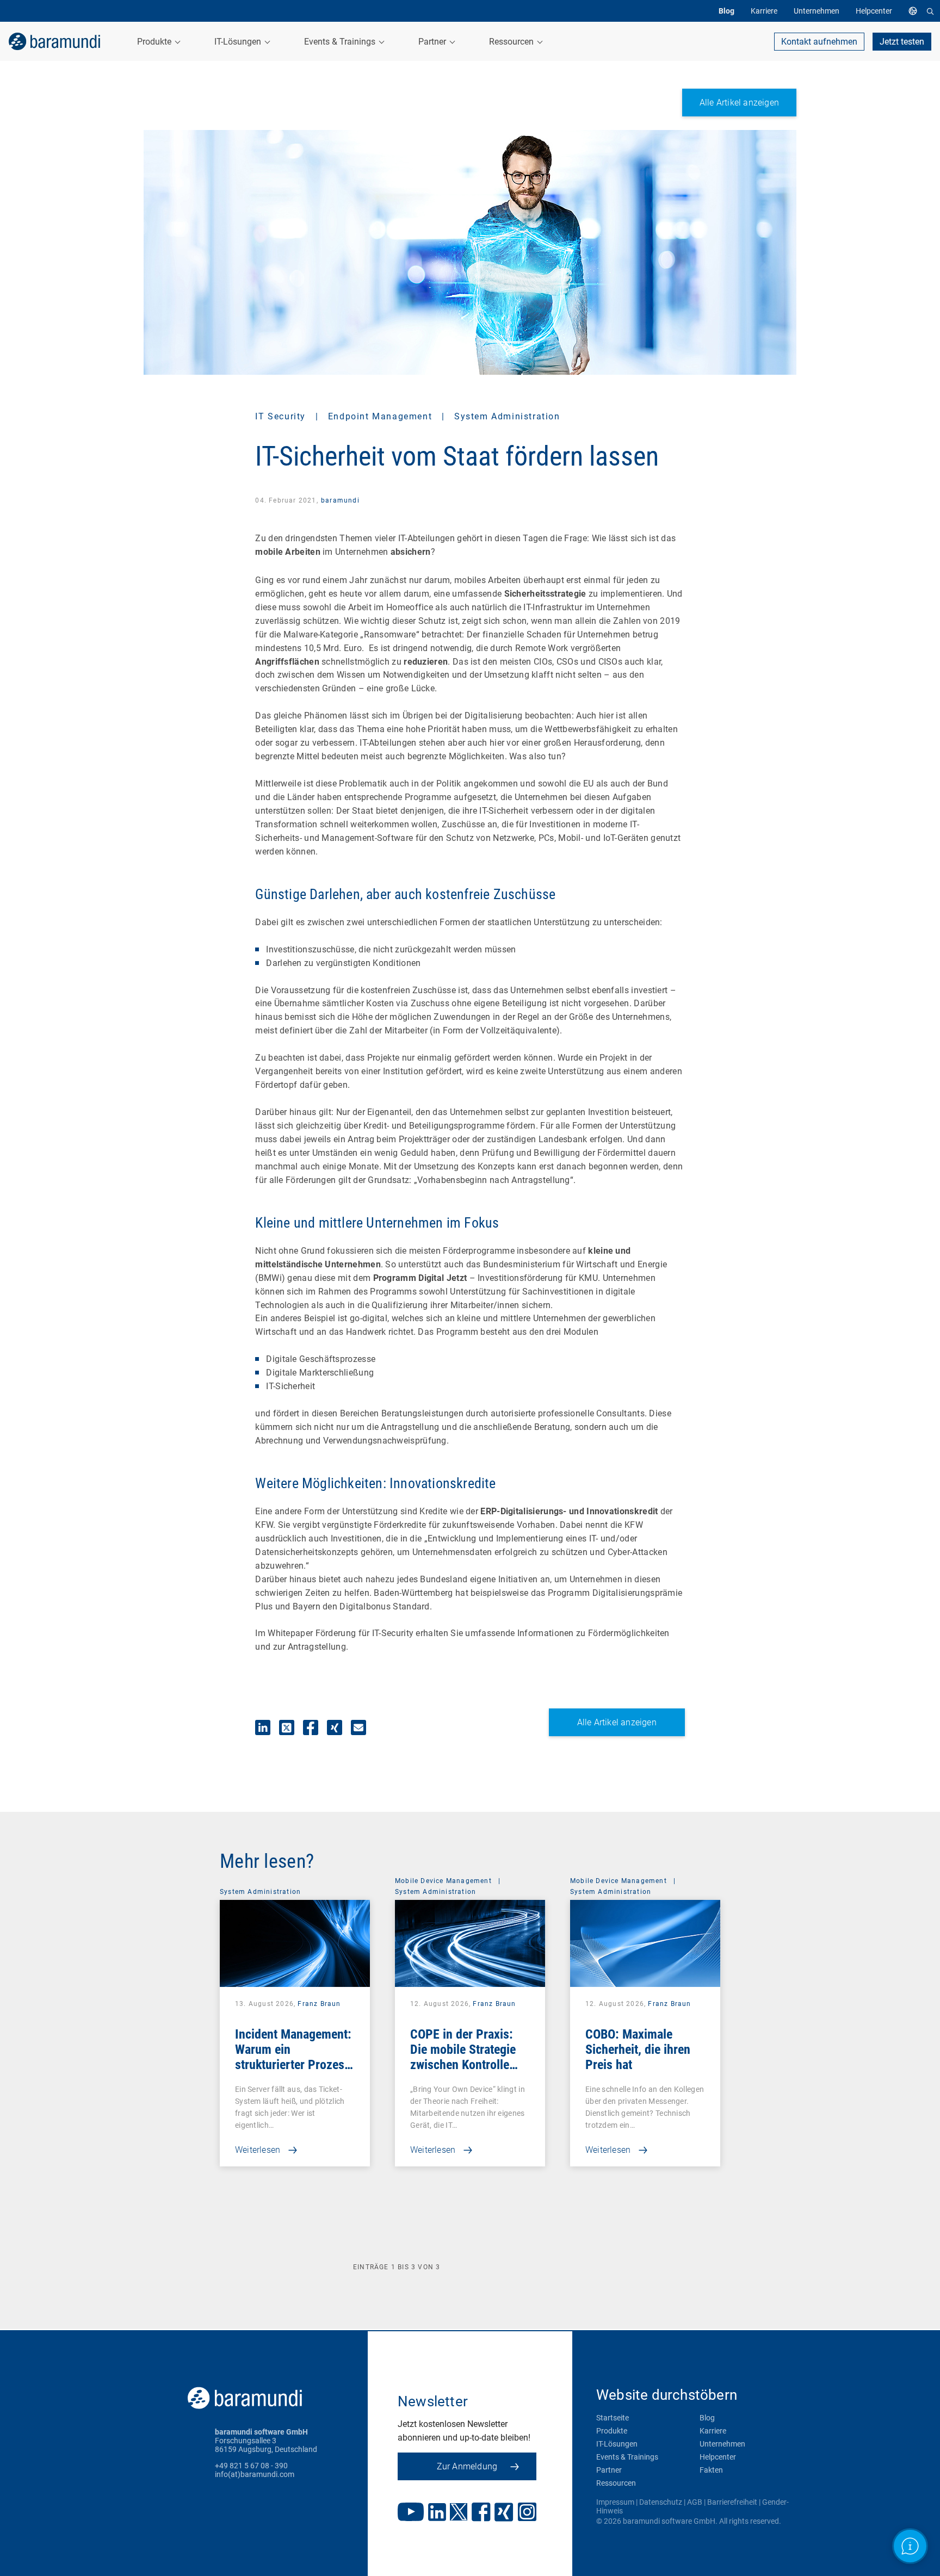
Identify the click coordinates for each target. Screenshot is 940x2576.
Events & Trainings (627, 2457)
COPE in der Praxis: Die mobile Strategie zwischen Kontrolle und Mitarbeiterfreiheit (469, 2057)
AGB (695, 2502)
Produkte (612, 2431)
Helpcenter (718, 2457)
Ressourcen (616, 2483)
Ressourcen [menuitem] (512, 42)
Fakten (711, 2470)
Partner (609, 2470)
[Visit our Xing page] (504, 2513)
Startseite (613, 2418)
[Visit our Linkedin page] (437, 2513)
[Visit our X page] (459, 2513)
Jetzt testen (902, 42)
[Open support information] (910, 2546)
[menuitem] (916, 11)
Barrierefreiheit (732, 2502)
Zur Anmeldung (467, 2466)
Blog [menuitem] (726, 11)
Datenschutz (661, 2502)
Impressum (615, 2502)
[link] (54, 41)
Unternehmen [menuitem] (817, 11)
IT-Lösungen (617, 2444)
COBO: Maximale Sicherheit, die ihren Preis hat (638, 2049)
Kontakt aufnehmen (819, 42)
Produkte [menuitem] (155, 42)
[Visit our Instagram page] (527, 2513)
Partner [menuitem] (433, 42)
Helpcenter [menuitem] (874, 11)
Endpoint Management (382, 416)
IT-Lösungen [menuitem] (239, 42)
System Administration (507, 416)
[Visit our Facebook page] (481, 2513)
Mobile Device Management (443, 1881)
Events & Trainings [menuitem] (341, 42)
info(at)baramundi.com (255, 2474)
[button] (263, 1727)
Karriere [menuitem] (764, 11)
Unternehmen (722, 2444)
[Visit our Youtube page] (411, 2513)
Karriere (713, 2431)
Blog (707, 2418)
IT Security (282, 416)
